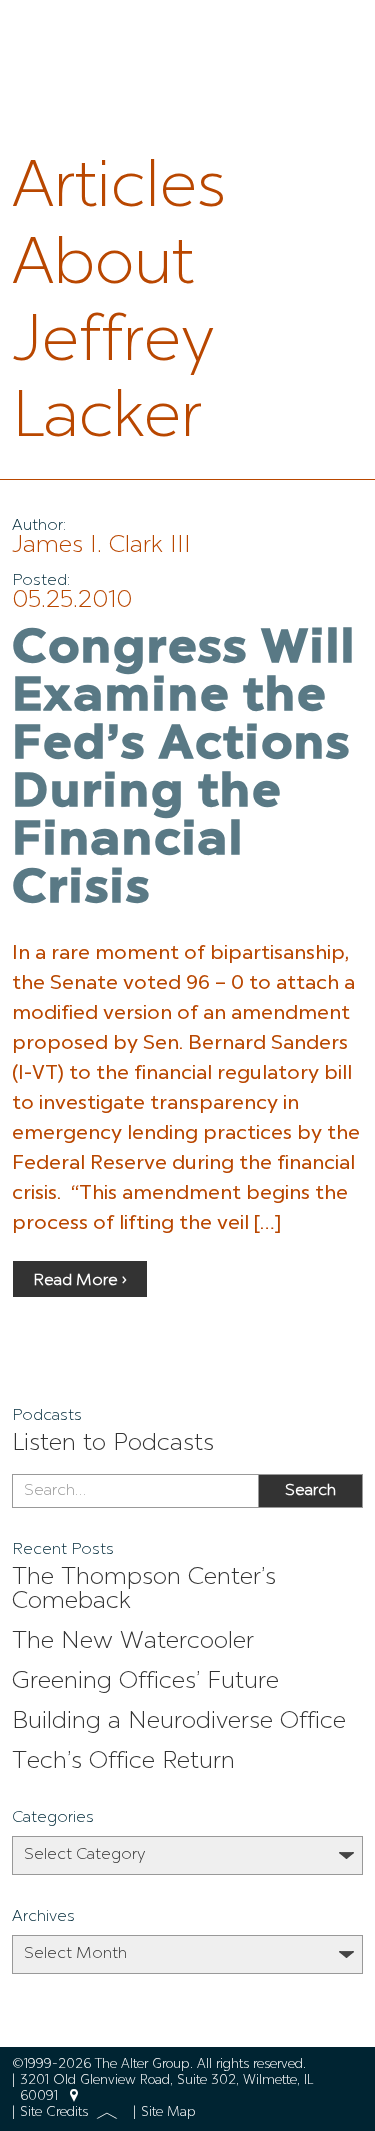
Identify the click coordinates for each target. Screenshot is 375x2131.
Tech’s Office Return (123, 1762)
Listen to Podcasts (113, 1444)
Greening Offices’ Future (145, 1682)
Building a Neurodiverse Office (179, 1722)
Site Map (168, 2112)
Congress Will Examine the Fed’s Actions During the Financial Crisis (184, 770)
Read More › (80, 1281)
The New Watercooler (133, 1642)
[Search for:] (135, 1491)
